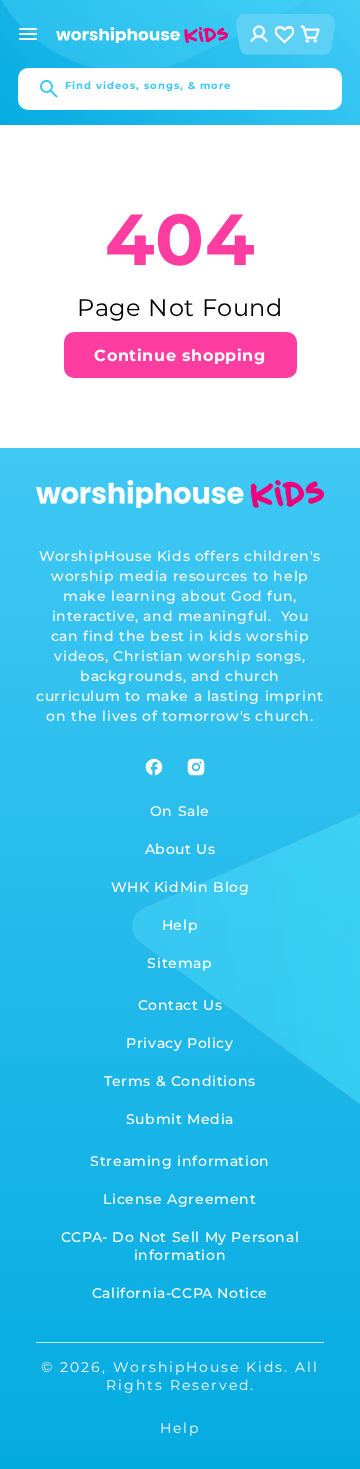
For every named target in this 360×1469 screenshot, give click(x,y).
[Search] (39, 89)
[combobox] (180, 89)
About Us (180, 849)
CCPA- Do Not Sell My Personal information (180, 1246)
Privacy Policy (179, 1043)
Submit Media (180, 1119)
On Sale (180, 811)
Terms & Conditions (180, 1081)
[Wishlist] (285, 34)
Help (180, 925)
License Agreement (179, 1199)
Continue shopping (179, 355)
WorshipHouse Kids (198, 1367)
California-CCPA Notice (180, 1293)
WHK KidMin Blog (180, 887)
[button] (28, 34)
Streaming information (180, 1161)
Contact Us (180, 1005)
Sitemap (179, 963)
